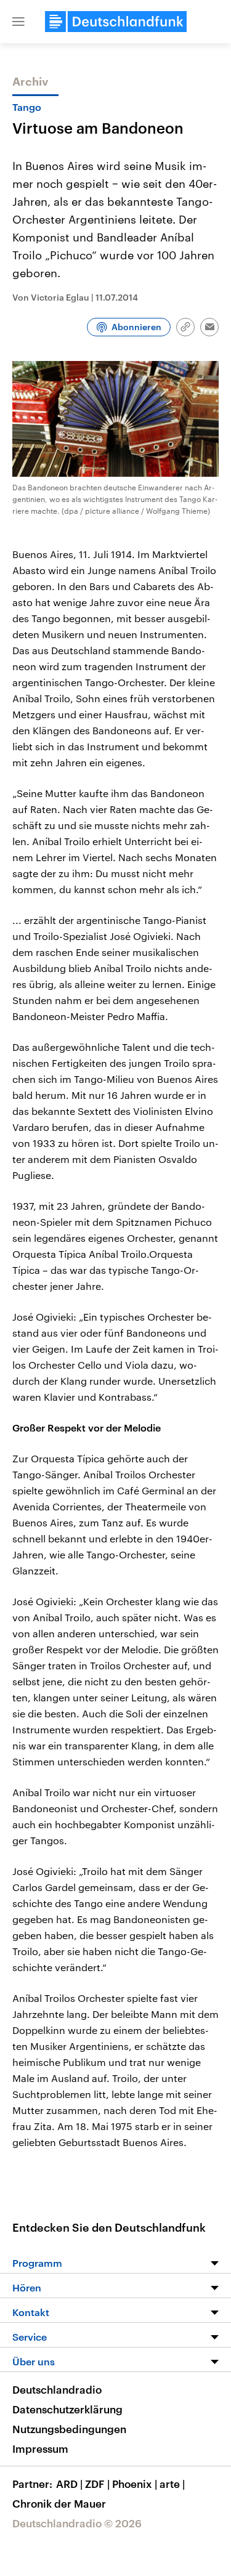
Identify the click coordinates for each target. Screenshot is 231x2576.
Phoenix (135, 2484)
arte (172, 2484)
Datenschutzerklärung (67, 2409)
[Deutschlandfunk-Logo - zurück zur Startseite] (116, 22)
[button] (18, 22)
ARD (69, 2484)
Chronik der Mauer (59, 2503)
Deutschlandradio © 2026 (77, 2523)
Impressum (40, 2448)
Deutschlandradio (57, 2389)
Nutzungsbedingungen (69, 2429)
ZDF (97, 2484)
